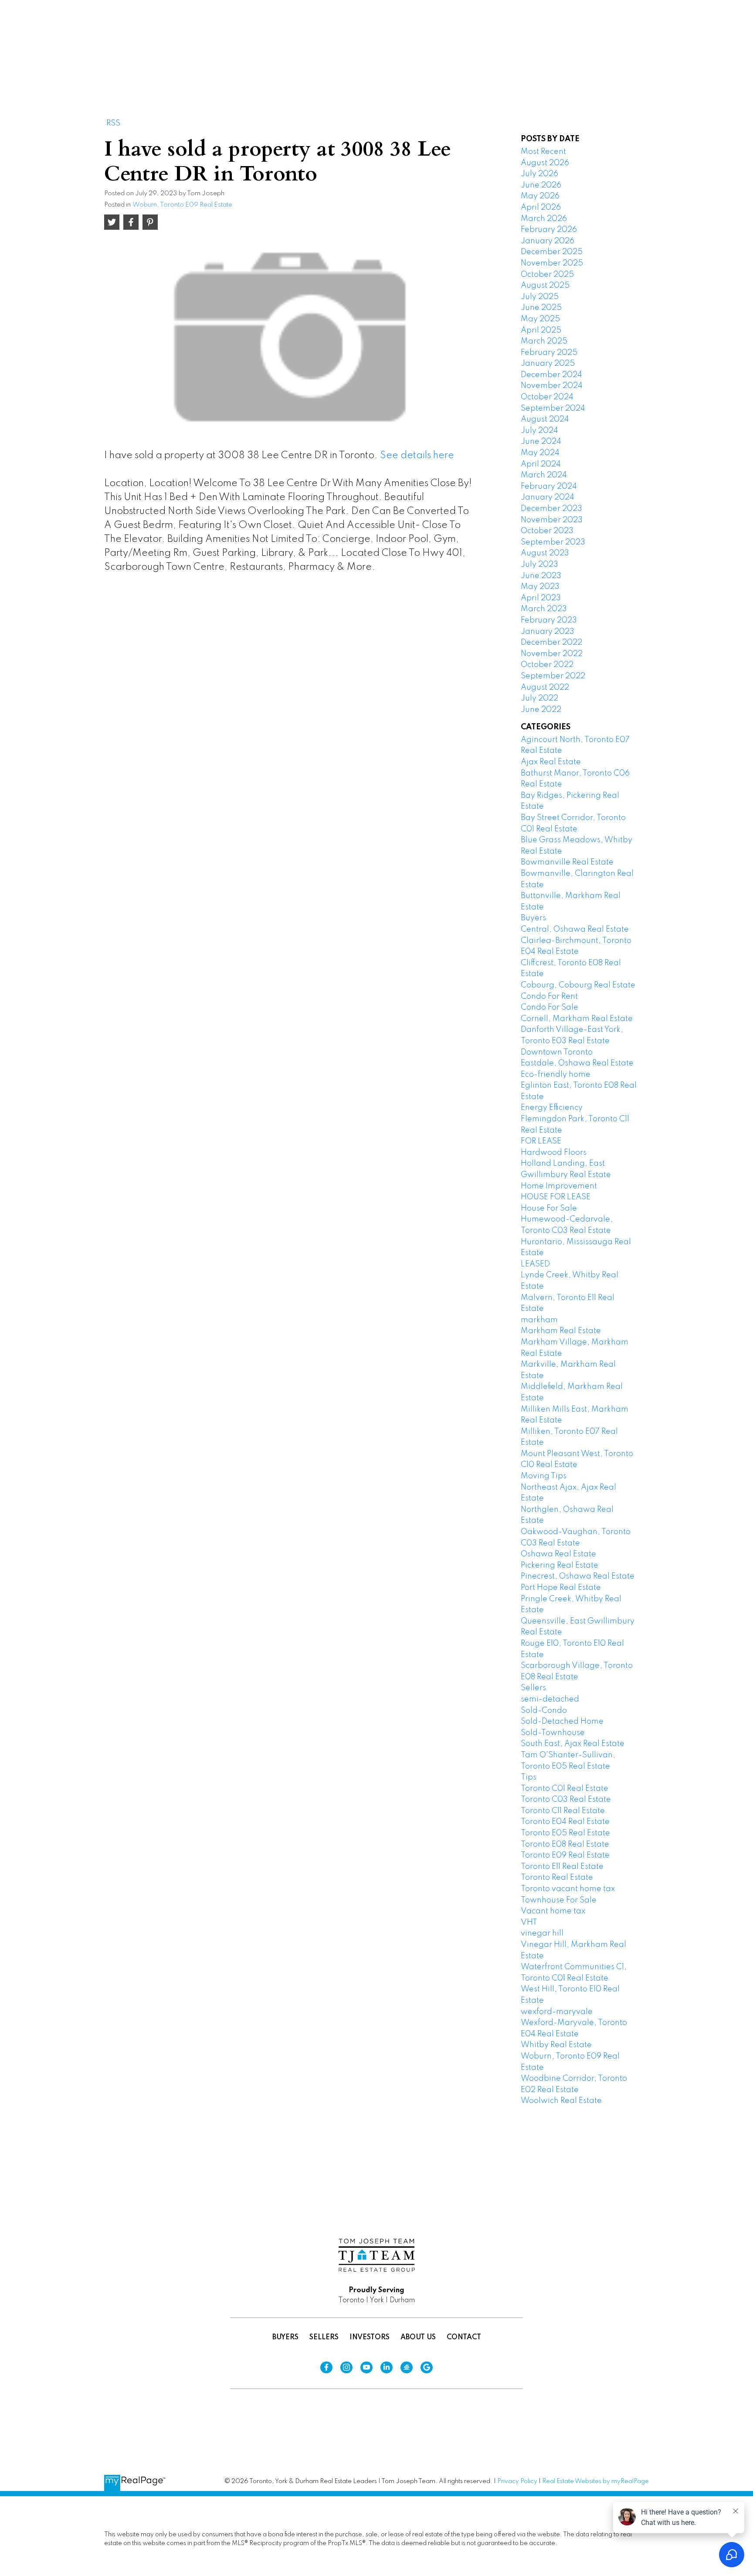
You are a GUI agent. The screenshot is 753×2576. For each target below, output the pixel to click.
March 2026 (544, 219)
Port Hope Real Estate (561, 1588)
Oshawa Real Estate (558, 1554)
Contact (464, 2338)
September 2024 (553, 408)
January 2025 (548, 364)
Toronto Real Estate (557, 1878)
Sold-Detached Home (562, 1722)
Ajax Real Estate (551, 762)
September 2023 (553, 542)
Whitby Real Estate (556, 2045)
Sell (530, 37)
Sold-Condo (544, 1711)
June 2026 (541, 185)
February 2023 (549, 620)
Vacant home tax (553, 1911)
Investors (370, 2338)
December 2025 (552, 252)
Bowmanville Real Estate (567, 862)
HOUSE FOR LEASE (556, 1197)
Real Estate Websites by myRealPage (595, 2481)
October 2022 (547, 665)
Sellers (533, 1688)
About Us (418, 2338)
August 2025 (545, 286)
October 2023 (547, 531)
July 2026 (539, 174)
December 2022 (551, 643)
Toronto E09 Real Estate (565, 1855)
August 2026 (545, 163)
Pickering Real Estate (560, 1565)
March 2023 (544, 609)
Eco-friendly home (556, 1075)
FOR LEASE (541, 1141)
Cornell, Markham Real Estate (577, 1019)
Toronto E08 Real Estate (565, 1844)
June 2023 (541, 576)
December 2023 (551, 509)
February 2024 (549, 487)
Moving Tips (544, 1476)
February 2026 (549, 230)
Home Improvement (559, 1186)
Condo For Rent (549, 997)
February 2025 (549, 353)
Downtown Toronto (557, 1052)
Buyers (533, 918)
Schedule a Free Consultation (669, 38)
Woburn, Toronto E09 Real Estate (182, 205)
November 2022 (552, 654)
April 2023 (541, 598)
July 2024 (539, 431)
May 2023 (540, 587)
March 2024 (544, 475)
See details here (417, 456)
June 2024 (541, 442)
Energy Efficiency (552, 1108)
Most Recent (543, 152)
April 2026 (541, 208)
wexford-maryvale (557, 2012)
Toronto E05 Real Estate (565, 1833)
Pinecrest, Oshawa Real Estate (578, 1576)
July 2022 (539, 698)
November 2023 (552, 520)
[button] (490, 38)
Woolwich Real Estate (561, 2101)
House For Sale (549, 1208)
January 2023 (548, 632)
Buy (490, 37)
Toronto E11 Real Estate (562, 1867)
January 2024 (548, 497)
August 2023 (545, 553)
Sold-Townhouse (553, 1733)
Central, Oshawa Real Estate (575, 929)
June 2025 (541, 308)
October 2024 (547, 397)
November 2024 (552, 386)
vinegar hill (542, 1933)
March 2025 (544, 341)
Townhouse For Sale (559, 1900)
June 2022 (541, 710)
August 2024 (545, 419)
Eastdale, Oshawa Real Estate (577, 1063)
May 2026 (540, 196)
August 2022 (545, 687)
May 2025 (540, 319)
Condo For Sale (549, 1007)
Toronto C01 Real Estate (565, 1789)
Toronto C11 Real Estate (563, 1811)
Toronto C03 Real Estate (566, 1800)
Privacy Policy (517, 2481)
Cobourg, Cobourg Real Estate (578, 985)
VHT (529, 1923)
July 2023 (539, 565)
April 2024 (541, 464)
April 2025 (541, 330)
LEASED (535, 1264)
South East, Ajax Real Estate (573, 1744)
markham (539, 1320)
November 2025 (552, 263)
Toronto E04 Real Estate (565, 1822)
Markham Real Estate (561, 1331)
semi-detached (550, 1699)
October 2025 (547, 275)
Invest (576, 37)
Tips (529, 1777)
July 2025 (540, 297)
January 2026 (548, 241)
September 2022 (553, 676)
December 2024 (551, 375)
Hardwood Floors (554, 1153)
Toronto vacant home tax (568, 1889)
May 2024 (540, 453)
